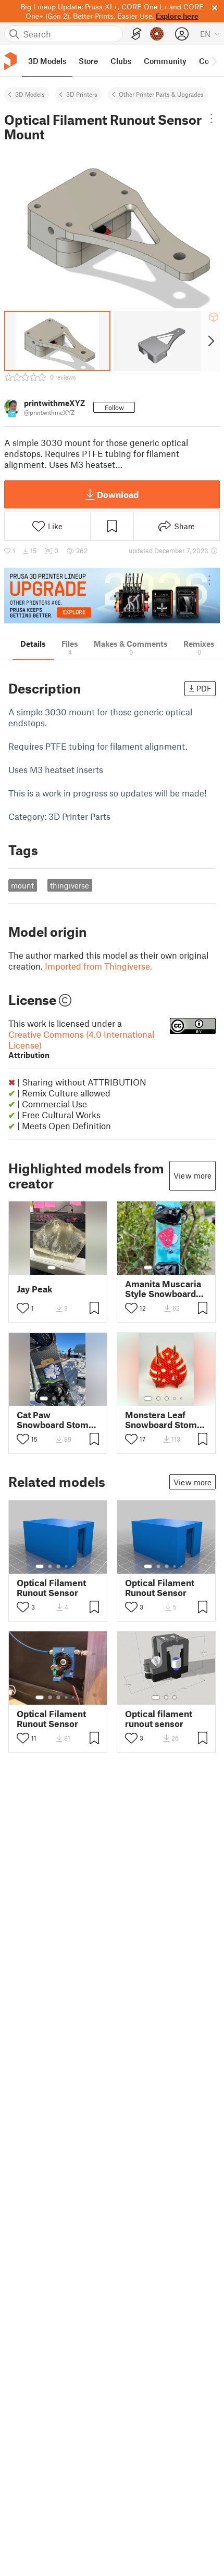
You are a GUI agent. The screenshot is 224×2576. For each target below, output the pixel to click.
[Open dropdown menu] (211, 119)
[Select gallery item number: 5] (182, 1267)
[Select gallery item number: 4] (175, 1267)
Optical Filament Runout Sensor (51, 1588)
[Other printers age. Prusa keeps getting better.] (112, 596)
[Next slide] (210, 341)
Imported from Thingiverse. (98, 966)
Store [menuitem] (88, 61)
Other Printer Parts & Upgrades (161, 94)
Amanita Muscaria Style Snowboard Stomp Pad (163, 1289)
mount (22, 885)
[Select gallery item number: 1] (52, 1267)
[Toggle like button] (23, 1308)
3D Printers (82, 94)
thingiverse (70, 885)
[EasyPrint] (136, 34)
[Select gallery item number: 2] (62, 1267)
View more (192, 1175)
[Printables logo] (10, 61)
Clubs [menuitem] (121, 61)
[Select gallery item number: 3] (167, 1267)
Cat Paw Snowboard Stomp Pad (55, 1420)
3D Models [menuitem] (47, 61)
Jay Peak (35, 1289)
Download (118, 494)
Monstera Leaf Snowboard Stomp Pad (164, 1420)
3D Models (30, 94)
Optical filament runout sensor (159, 1719)
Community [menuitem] (165, 61)
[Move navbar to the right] (214, 61)
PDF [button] (204, 688)
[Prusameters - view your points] (157, 34)
